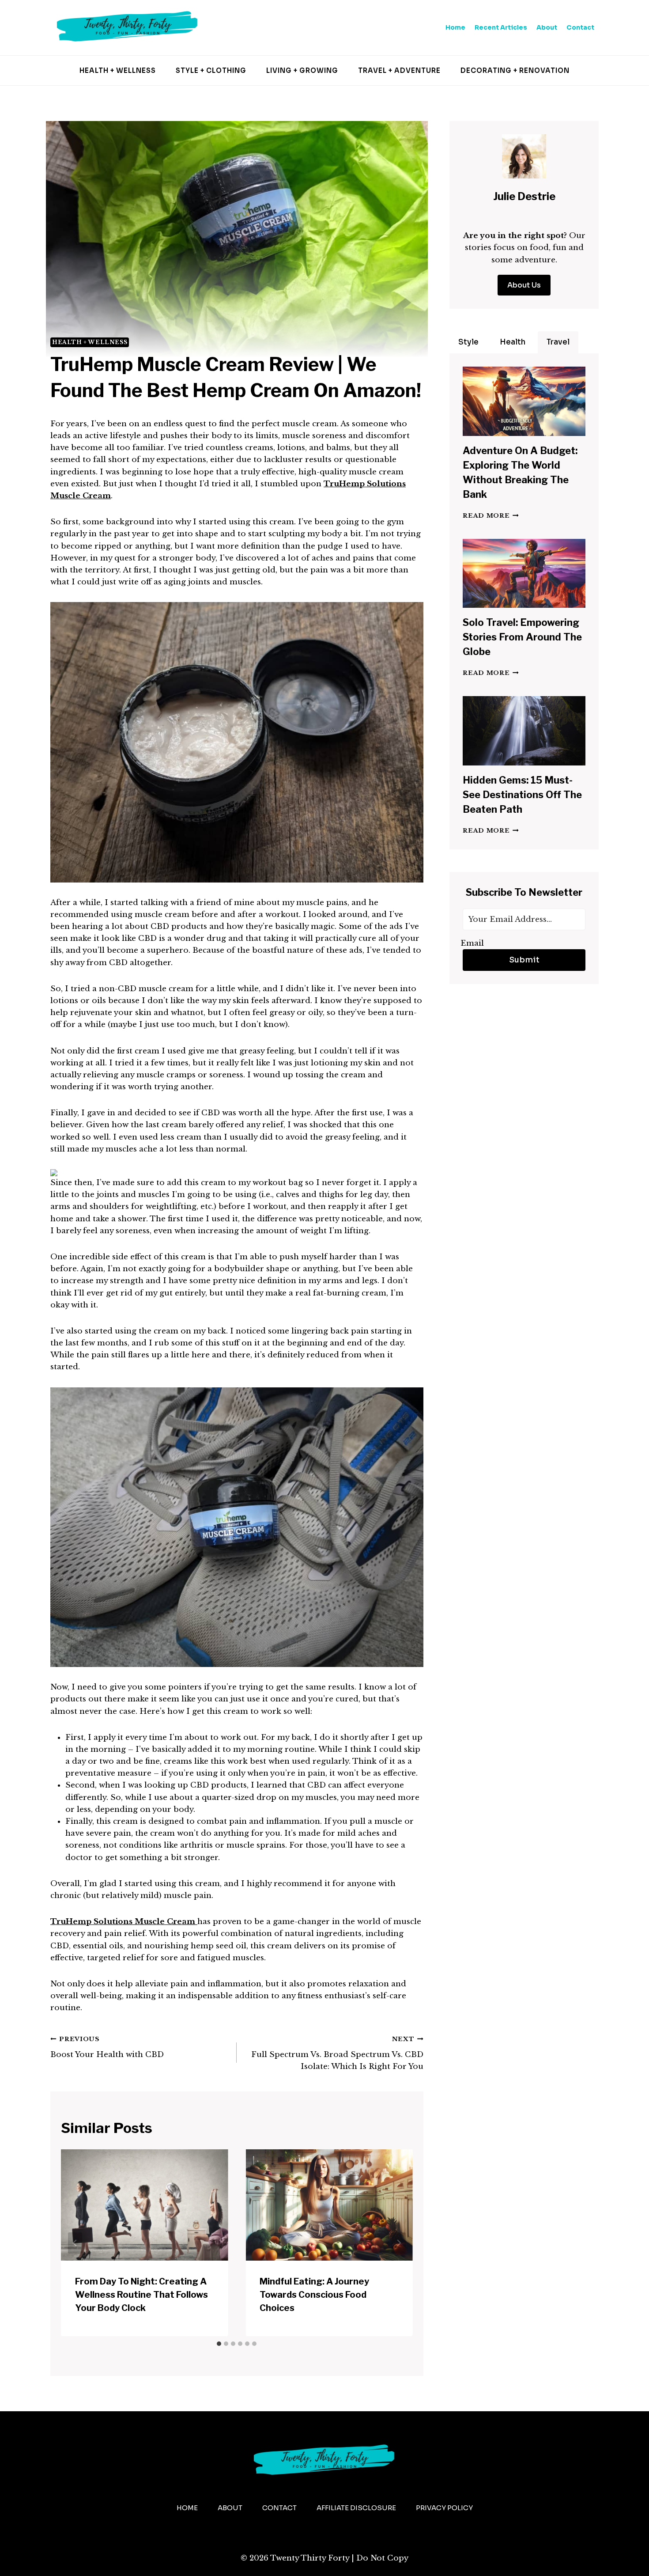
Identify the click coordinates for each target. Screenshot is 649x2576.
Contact (580, 27)
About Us (524, 285)
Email (472, 943)
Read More (491, 516)
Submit (524, 960)
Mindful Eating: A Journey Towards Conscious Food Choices (314, 2295)
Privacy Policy (444, 2508)
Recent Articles (501, 27)
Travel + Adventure (399, 70)
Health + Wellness (118, 70)
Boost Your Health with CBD (107, 2047)
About (547, 27)
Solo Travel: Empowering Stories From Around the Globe (522, 637)
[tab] (219, 2344)
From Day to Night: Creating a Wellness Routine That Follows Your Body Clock (141, 2295)
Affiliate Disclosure (356, 2508)
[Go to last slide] (75, 2243)
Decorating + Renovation (515, 70)
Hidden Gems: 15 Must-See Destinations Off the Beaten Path (522, 795)
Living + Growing (302, 70)
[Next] (399, 2243)
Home (455, 27)
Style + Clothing (211, 70)
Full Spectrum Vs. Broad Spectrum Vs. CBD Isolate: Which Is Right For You (337, 2053)
